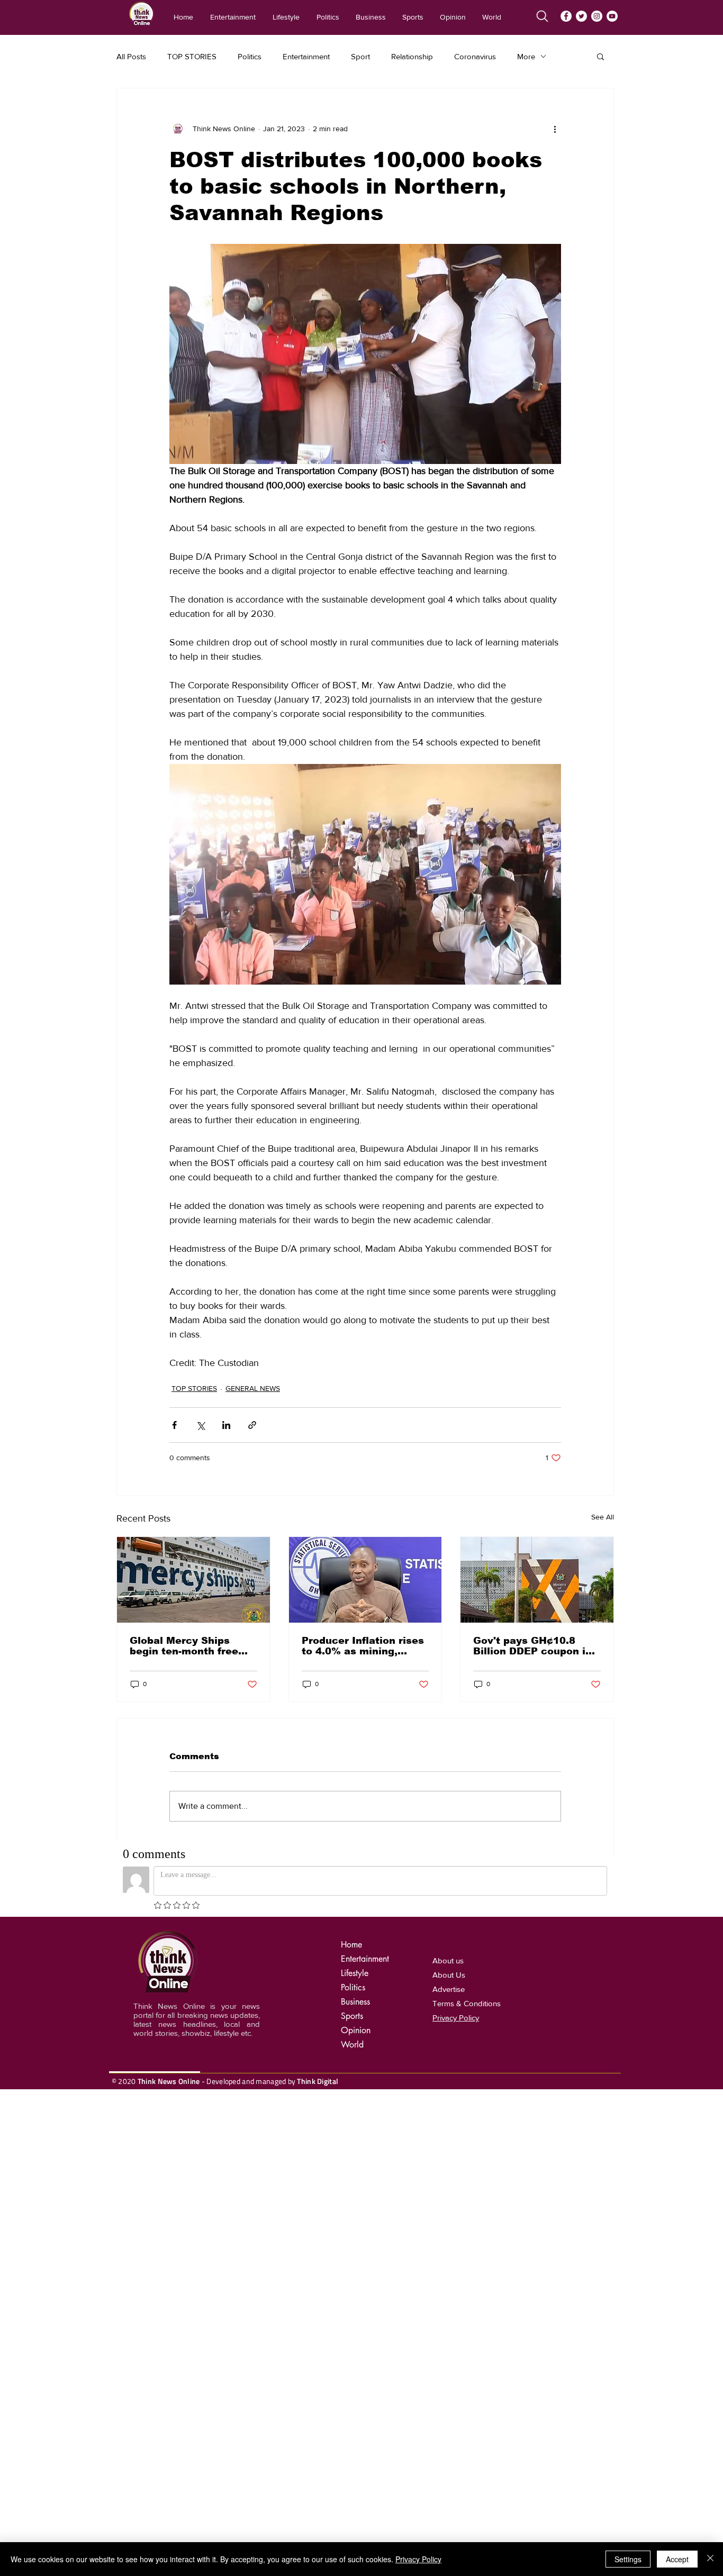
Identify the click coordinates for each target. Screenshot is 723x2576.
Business (355, 2002)
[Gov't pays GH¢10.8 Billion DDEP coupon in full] (537, 1580)
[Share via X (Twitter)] (200, 1425)
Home (351, 1945)
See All (603, 1517)
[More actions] (555, 129)
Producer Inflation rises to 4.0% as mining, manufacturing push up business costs (363, 1646)
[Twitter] (581, 16)
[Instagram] (597, 16)
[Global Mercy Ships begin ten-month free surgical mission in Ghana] (193, 1580)
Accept (677, 2559)
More (526, 56)
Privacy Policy (418, 2559)
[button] (600, 56)
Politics (250, 56)
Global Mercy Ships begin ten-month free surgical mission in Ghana (184, 1646)
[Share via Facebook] (174, 1425)
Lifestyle (355, 1973)
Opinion (356, 2030)
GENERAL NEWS (253, 1388)
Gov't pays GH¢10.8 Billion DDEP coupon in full (532, 1646)
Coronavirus (475, 56)
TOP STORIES (192, 56)
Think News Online (169, 2081)
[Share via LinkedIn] (226, 1425)
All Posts (131, 56)
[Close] (710, 2559)
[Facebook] (566, 16)
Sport (360, 56)
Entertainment (306, 56)
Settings (628, 2559)
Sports (352, 2016)
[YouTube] (612, 16)
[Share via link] (252, 1425)
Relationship (412, 56)
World (352, 2045)
